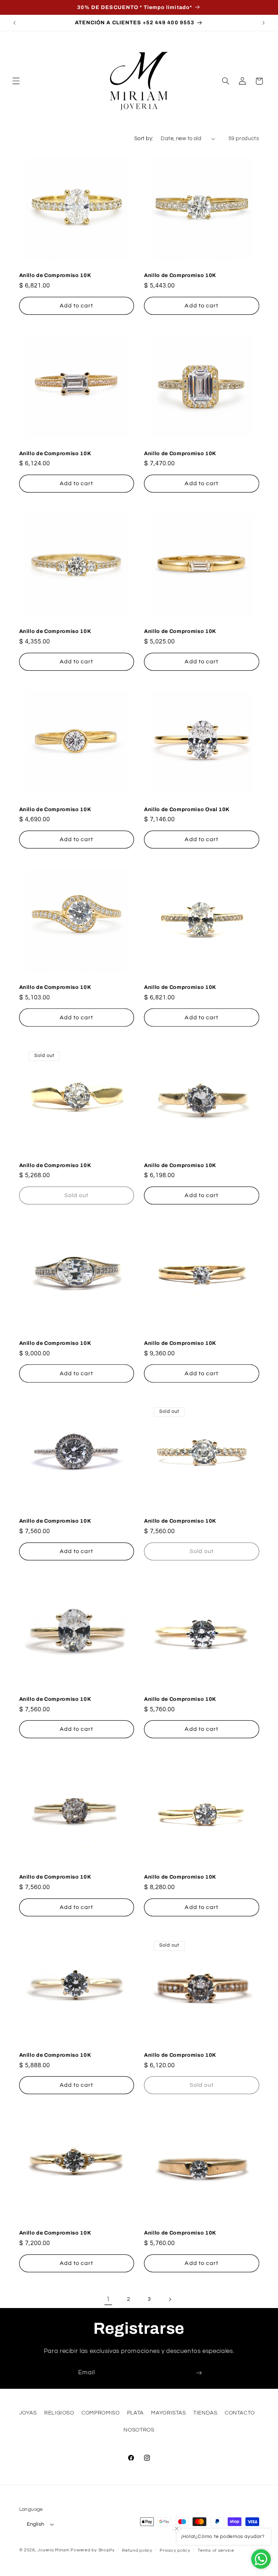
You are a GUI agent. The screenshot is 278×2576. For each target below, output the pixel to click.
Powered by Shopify (92, 2550)
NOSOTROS (139, 2430)
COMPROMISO (100, 2413)
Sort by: (144, 139)
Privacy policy (175, 2550)
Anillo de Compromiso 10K (55, 275)
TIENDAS (205, 2413)
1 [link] (108, 2299)
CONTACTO (240, 2413)
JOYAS (28, 2413)
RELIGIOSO (59, 2413)
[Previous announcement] (14, 23)
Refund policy (137, 2550)
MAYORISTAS (168, 2413)
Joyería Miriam (53, 2550)
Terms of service (216, 2550)
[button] (16, 81)
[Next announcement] (264, 23)
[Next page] (170, 2299)
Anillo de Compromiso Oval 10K (187, 809)
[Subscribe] (199, 2373)
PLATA (135, 2413)
